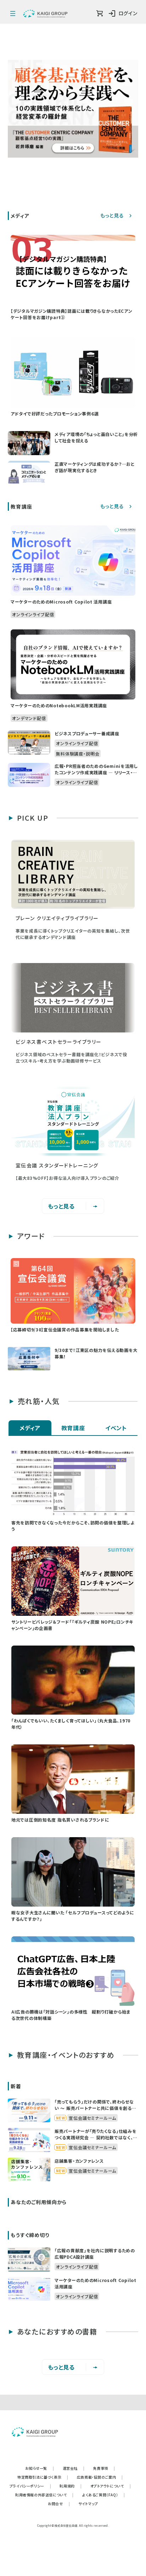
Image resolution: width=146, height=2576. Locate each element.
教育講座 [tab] (73, 1428)
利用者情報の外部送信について (44, 2495)
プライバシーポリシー (30, 2486)
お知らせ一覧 (40, 2468)
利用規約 (71, 2486)
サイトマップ (88, 2504)
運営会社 (74, 2468)
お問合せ (59, 2504)
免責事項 (104, 2468)
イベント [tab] (116, 1428)
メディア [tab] (30, 1428)
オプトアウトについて (111, 2486)
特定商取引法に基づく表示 (43, 2477)
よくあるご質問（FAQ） (104, 2495)
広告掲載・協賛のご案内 (100, 2477)
